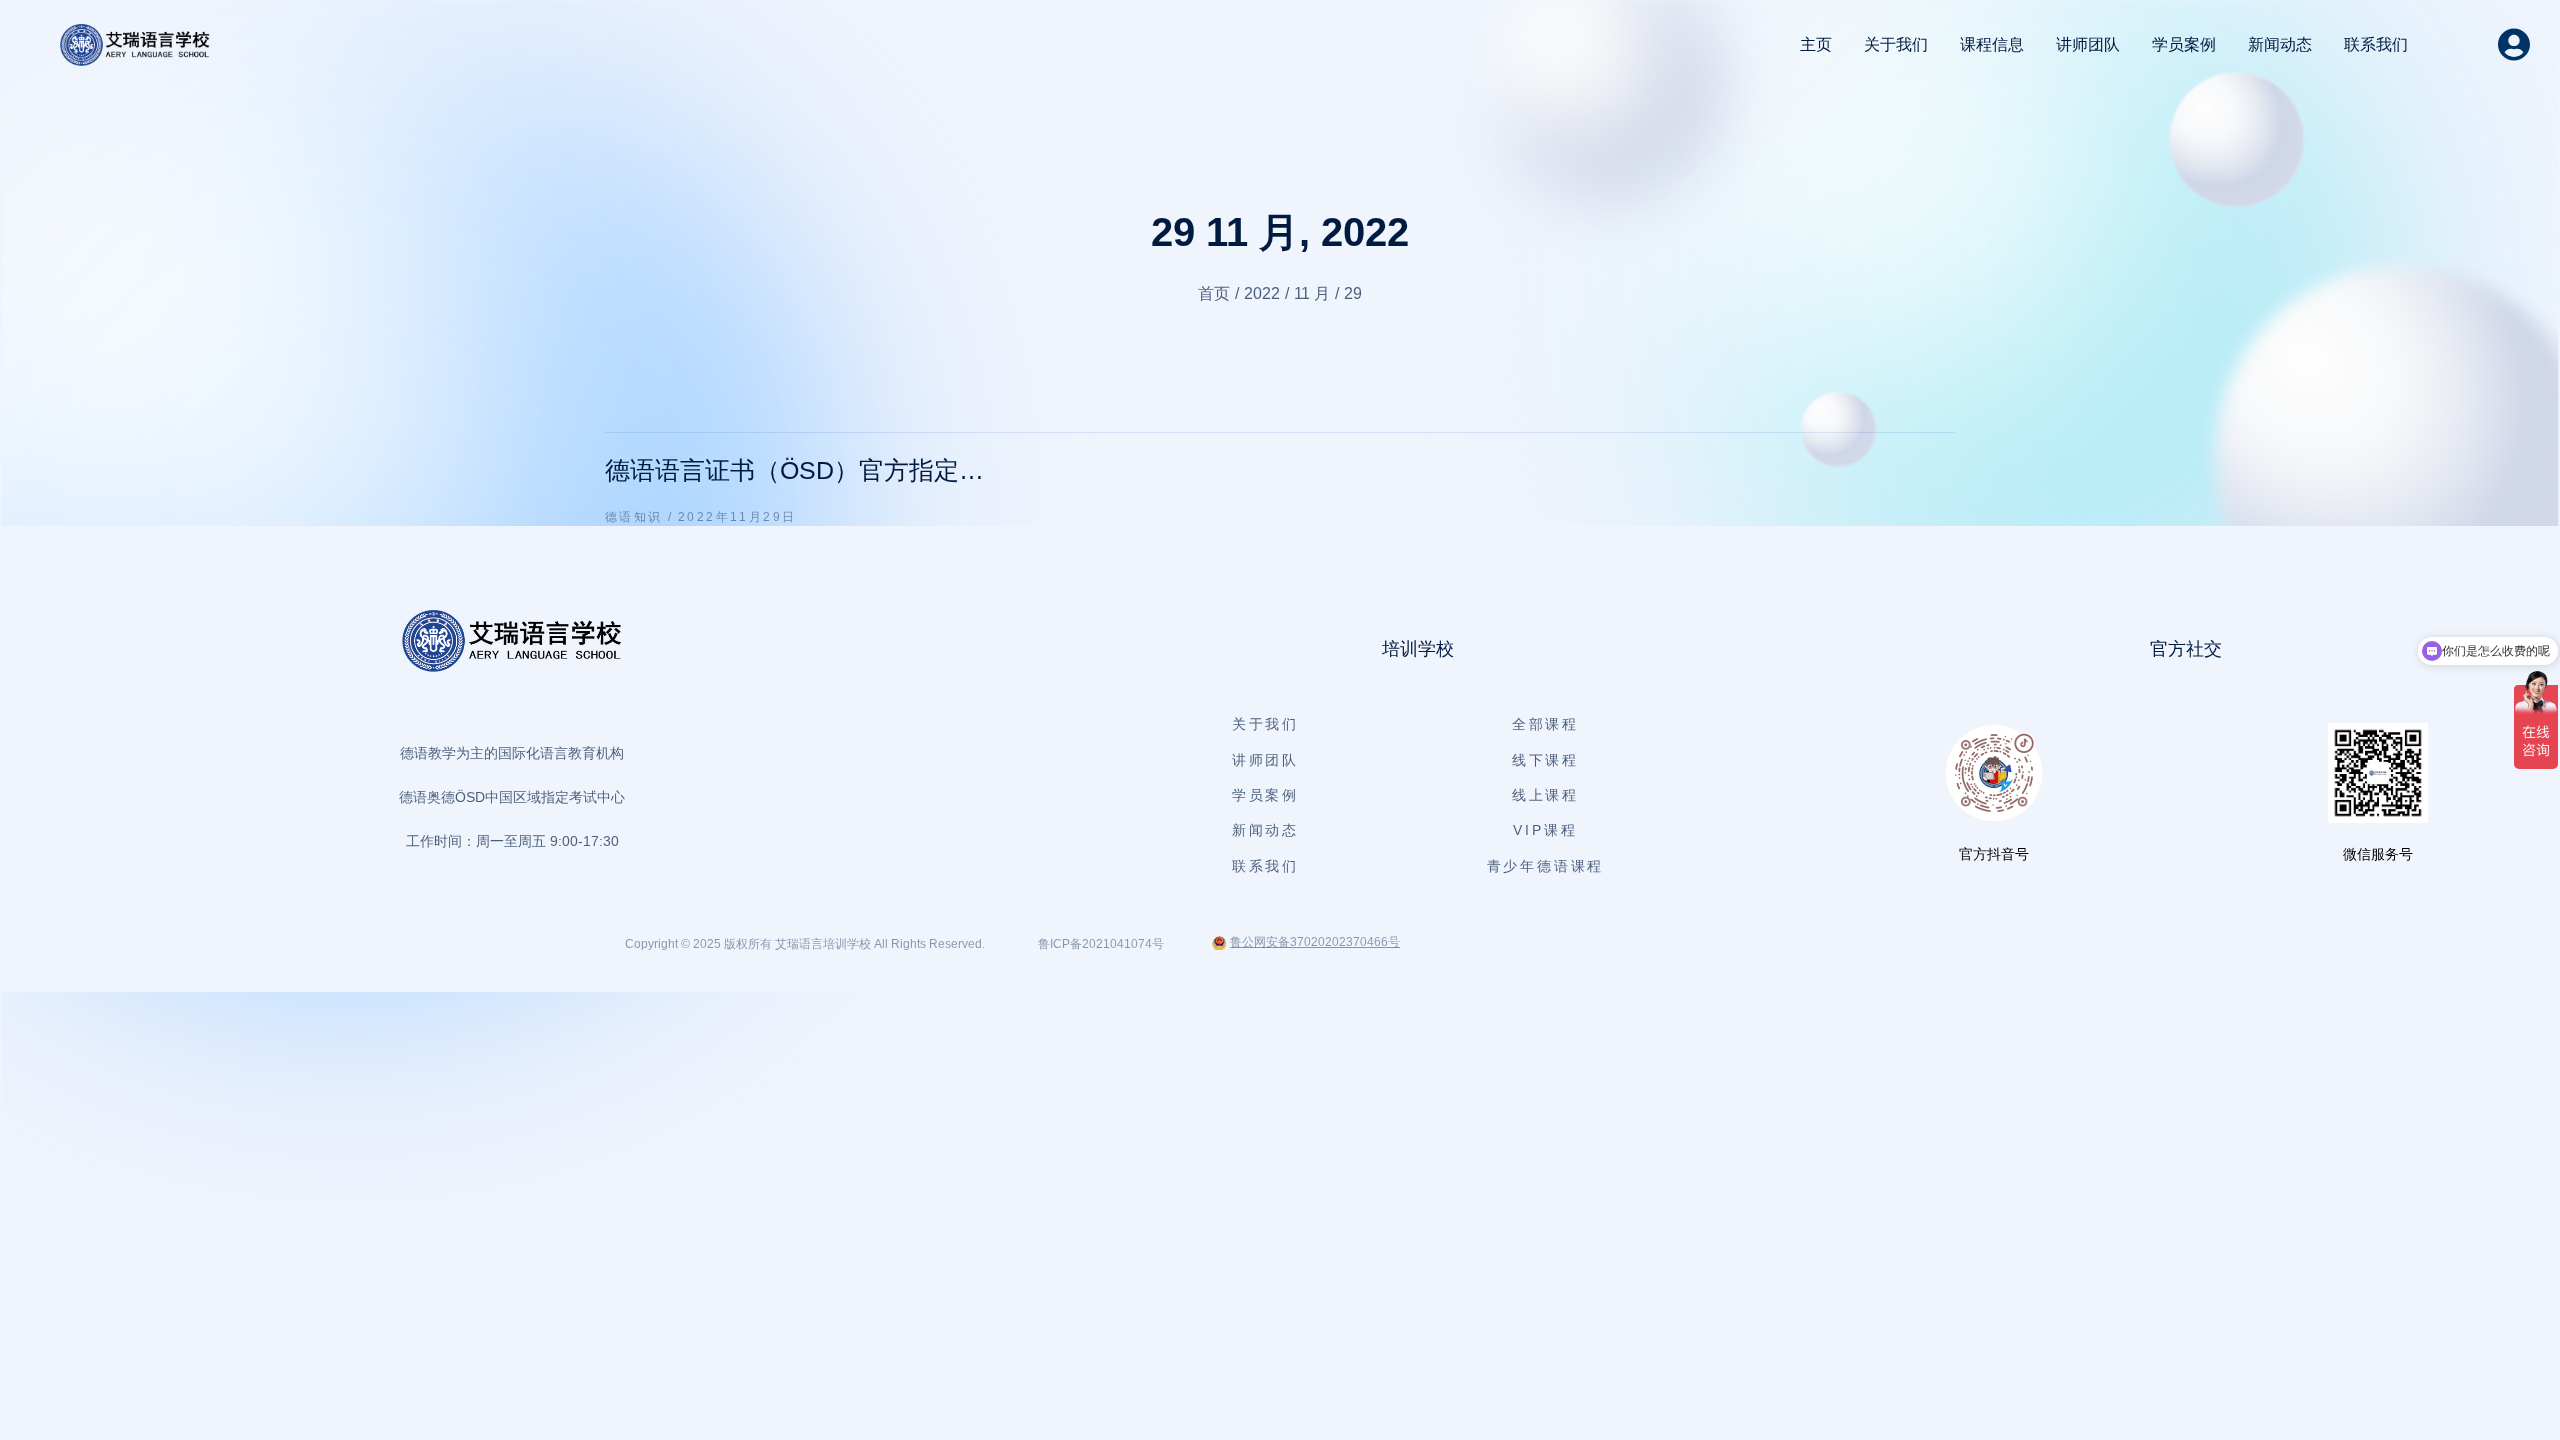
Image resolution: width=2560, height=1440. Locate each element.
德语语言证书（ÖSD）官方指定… (794, 470)
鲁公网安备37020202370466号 (1315, 942)
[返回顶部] (2519, 1399)
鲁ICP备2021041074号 (1101, 944)
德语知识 (634, 517)
